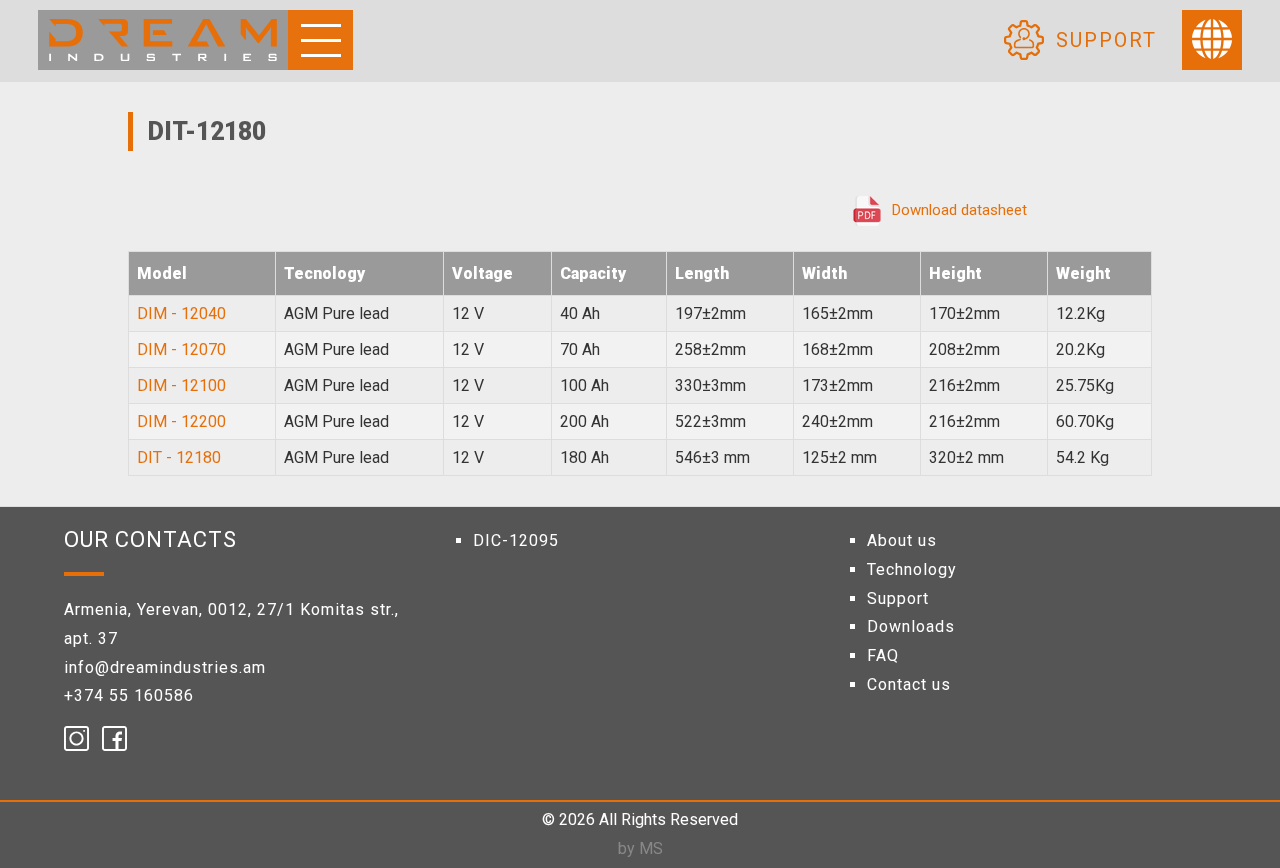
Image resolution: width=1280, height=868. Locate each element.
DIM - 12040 (181, 313)
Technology (912, 569)
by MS (640, 848)
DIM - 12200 (181, 421)
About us (902, 540)
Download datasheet (959, 210)
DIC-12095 (516, 540)
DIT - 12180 (179, 457)
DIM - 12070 (181, 349)
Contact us (909, 684)
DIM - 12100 (181, 385)
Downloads (911, 626)
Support (1106, 40)
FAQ (883, 655)
